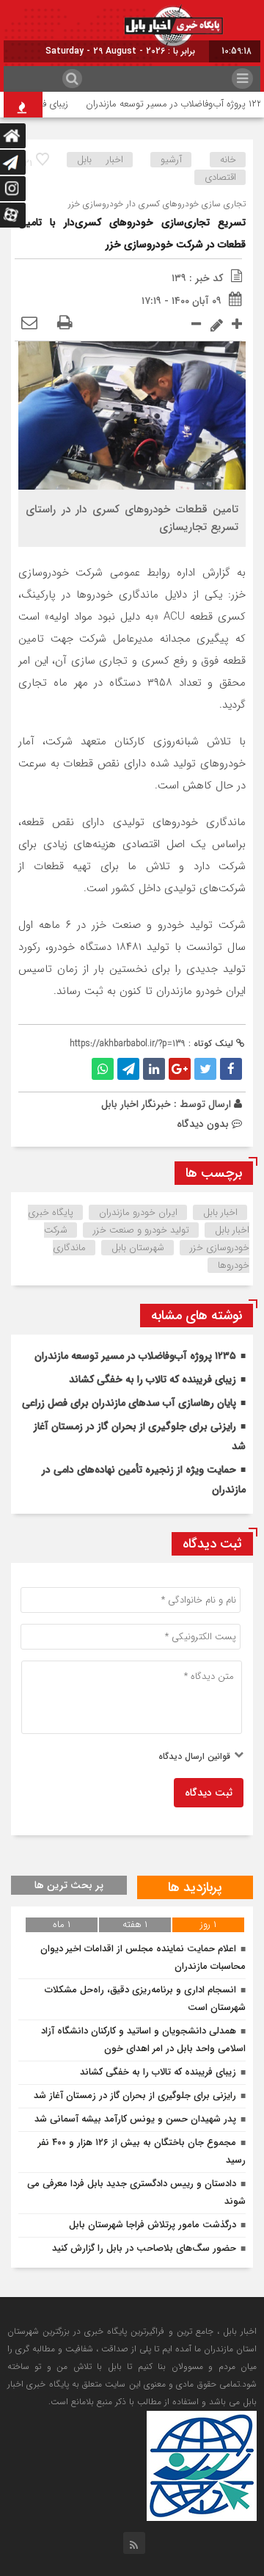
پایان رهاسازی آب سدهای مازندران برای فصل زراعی (129, 1403)
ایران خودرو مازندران (138, 1212)
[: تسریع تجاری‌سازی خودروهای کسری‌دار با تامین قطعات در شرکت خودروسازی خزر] (29, 324)
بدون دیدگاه (203, 1124)
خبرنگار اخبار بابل (136, 1104)
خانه (228, 160)
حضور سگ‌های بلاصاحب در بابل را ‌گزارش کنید (144, 2248)
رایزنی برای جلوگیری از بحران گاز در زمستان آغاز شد (135, 2096)
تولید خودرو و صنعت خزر (141, 1230)
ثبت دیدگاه (209, 1793)
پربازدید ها (195, 1887)
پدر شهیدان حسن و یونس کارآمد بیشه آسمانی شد (135, 2119)
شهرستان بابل (138, 1248)
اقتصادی (220, 177)
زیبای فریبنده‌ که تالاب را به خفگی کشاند (153, 1379)
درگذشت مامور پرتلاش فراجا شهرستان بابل (153, 2225)
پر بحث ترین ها (69, 1885)
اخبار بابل (100, 160)
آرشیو (171, 160)
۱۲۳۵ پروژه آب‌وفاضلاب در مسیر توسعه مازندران (135, 1356)
